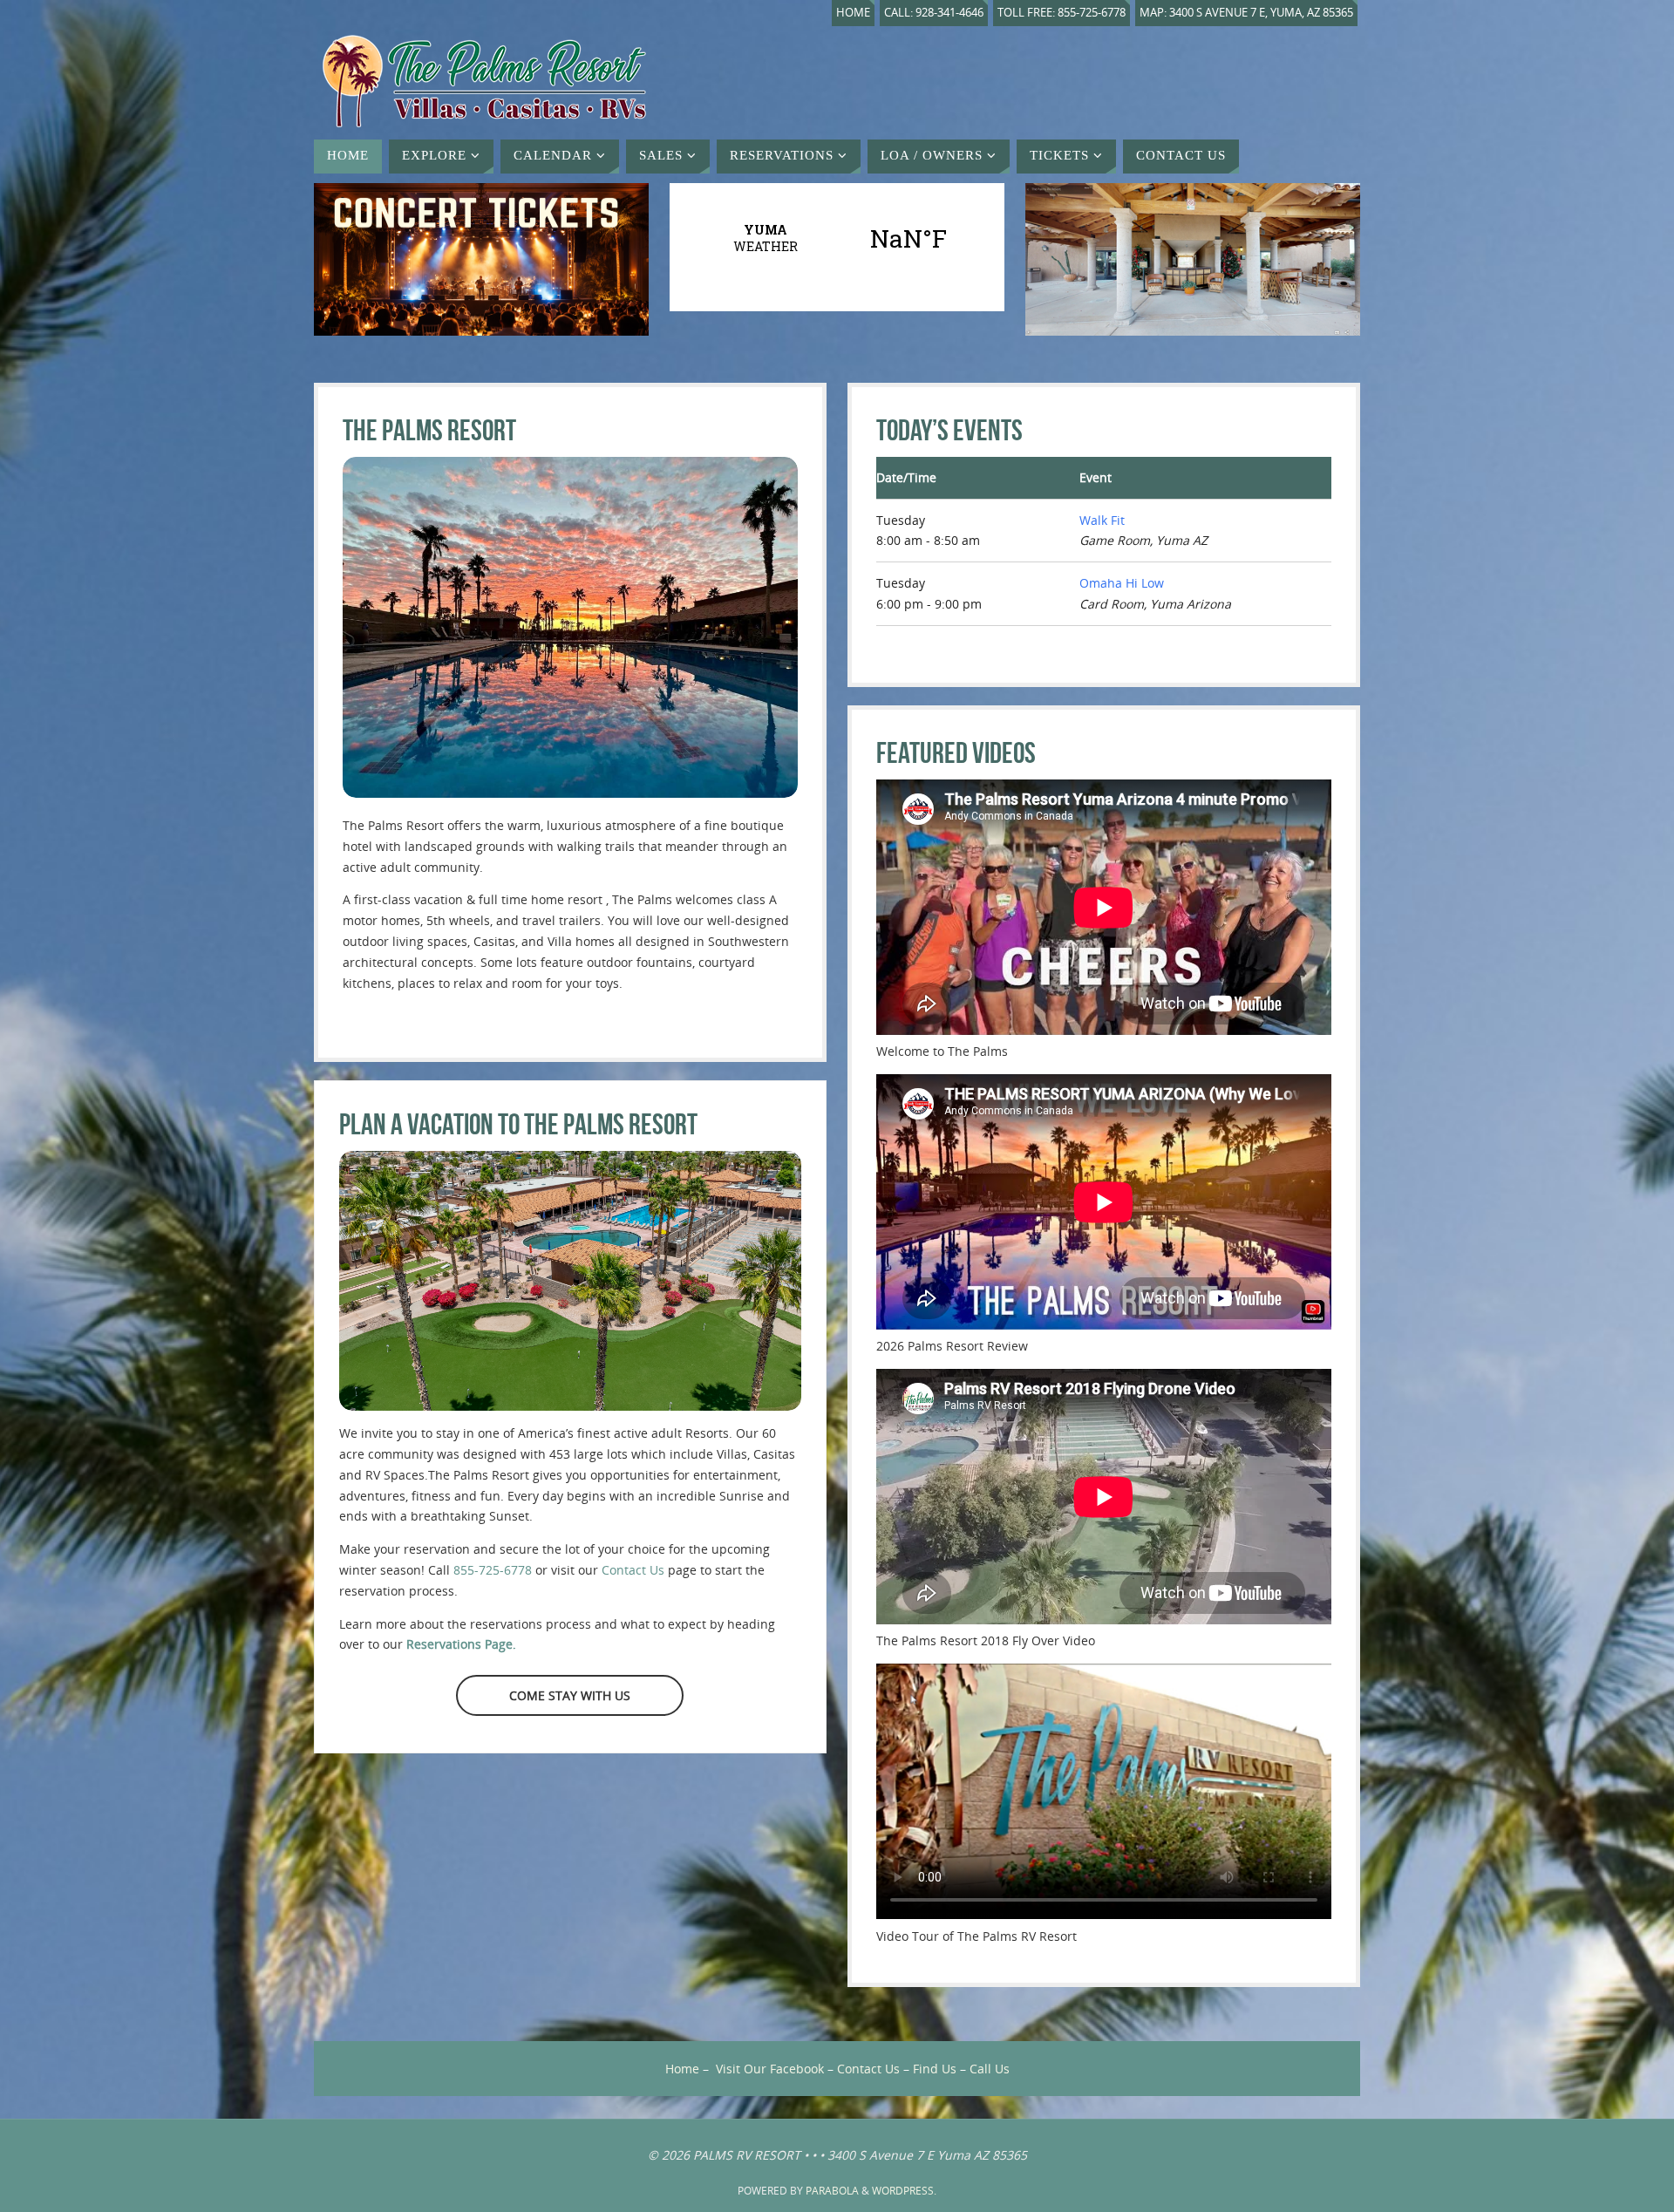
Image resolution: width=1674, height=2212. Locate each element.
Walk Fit (1102, 520)
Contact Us (633, 1570)
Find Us (935, 2069)
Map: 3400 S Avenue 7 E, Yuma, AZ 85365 (1246, 13)
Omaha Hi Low (1122, 583)
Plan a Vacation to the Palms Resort (518, 1124)
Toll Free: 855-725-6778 (1062, 13)
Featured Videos (956, 753)
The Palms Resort (429, 430)
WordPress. (904, 2191)
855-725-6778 (493, 1570)
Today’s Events (949, 430)
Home (853, 13)
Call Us (990, 2069)
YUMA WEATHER (837, 238)
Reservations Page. (461, 1644)
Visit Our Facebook (770, 2069)
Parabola (832, 2191)
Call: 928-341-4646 (934, 13)
